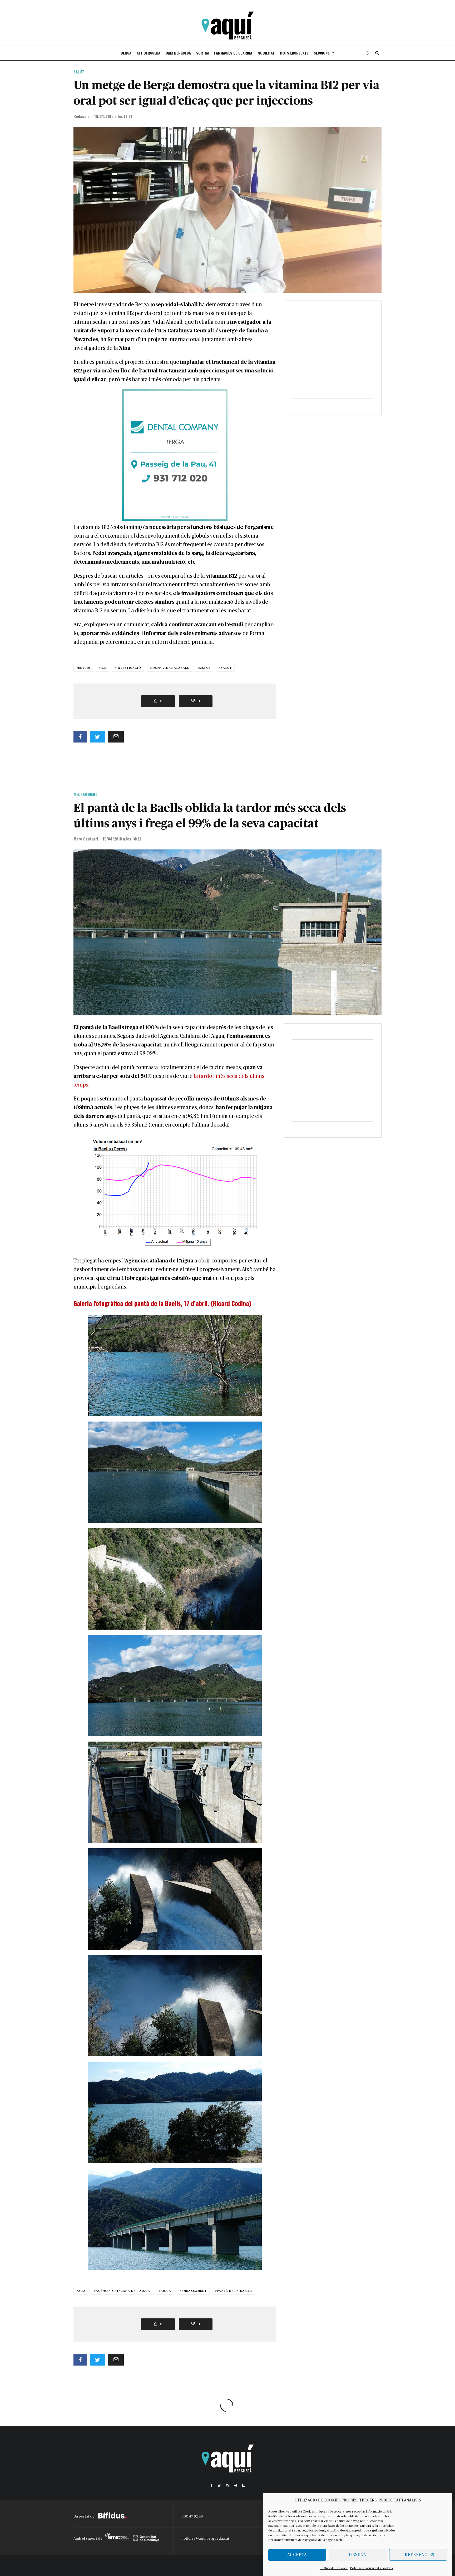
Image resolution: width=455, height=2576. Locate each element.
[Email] (116, 737)
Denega (358, 2555)
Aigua (166, 2291)
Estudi (84, 668)
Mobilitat (266, 53)
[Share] (80, 737)
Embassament (194, 2291)
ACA (82, 2291)
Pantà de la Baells (235, 2291)
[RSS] (243, 2486)
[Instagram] (227, 2486)
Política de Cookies (334, 2568)
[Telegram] (235, 2486)
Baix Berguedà (178, 53)
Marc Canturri (86, 839)
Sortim (202, 53)
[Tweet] (98, 737)
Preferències (418, 2555)
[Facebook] (212, 2486)
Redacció (81, 116)
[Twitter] (219, 2486)
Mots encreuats (294, 53)
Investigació (129, 668)
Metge (205, 668)
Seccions (322, 53)
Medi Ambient (85, 794)
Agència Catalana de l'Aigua (123, 2291)
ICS (104, 668)
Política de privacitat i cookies (372, 2568)
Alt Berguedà (149, 53)
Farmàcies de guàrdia (233, 53)
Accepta (297, 2555)
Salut (79, 72)
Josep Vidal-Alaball (170, 668)
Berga (126, 53)
